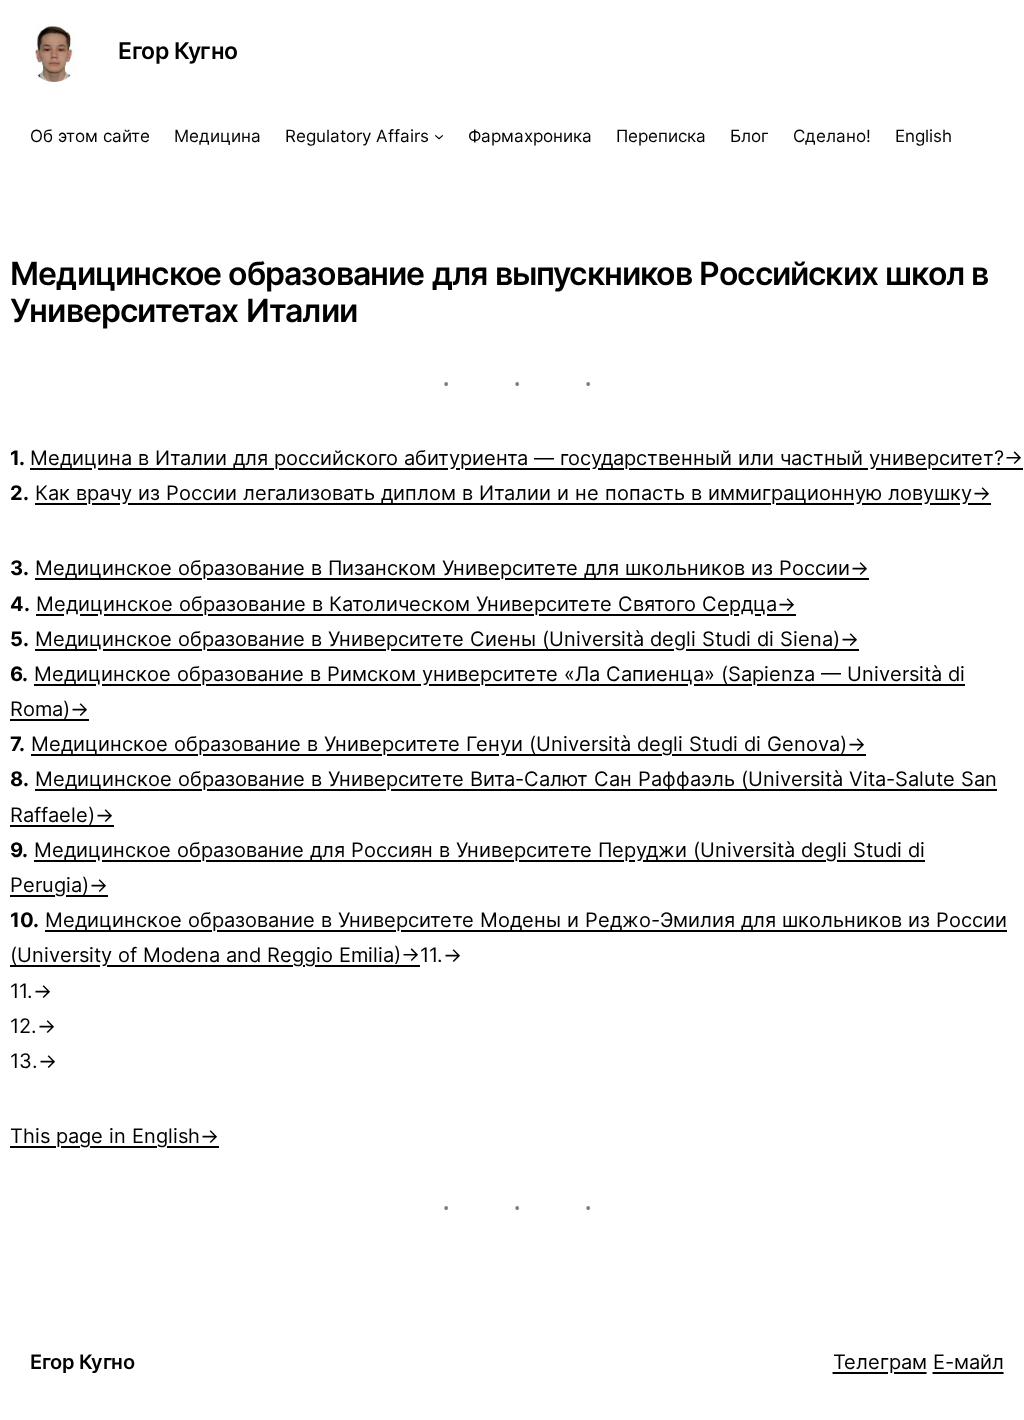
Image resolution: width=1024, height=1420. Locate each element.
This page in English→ (114, 1135)
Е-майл (968, 1361)
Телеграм (880, 1361)
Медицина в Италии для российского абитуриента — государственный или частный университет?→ (526, 457)
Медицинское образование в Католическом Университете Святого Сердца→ (416, 603)
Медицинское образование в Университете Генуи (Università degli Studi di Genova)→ (448, 743)
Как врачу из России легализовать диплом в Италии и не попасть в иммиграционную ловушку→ (513, 492)
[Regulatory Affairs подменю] (439, 136)
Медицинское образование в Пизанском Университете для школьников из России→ (452, 567)
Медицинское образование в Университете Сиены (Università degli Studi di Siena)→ (447, 638)
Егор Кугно (177, 51)
